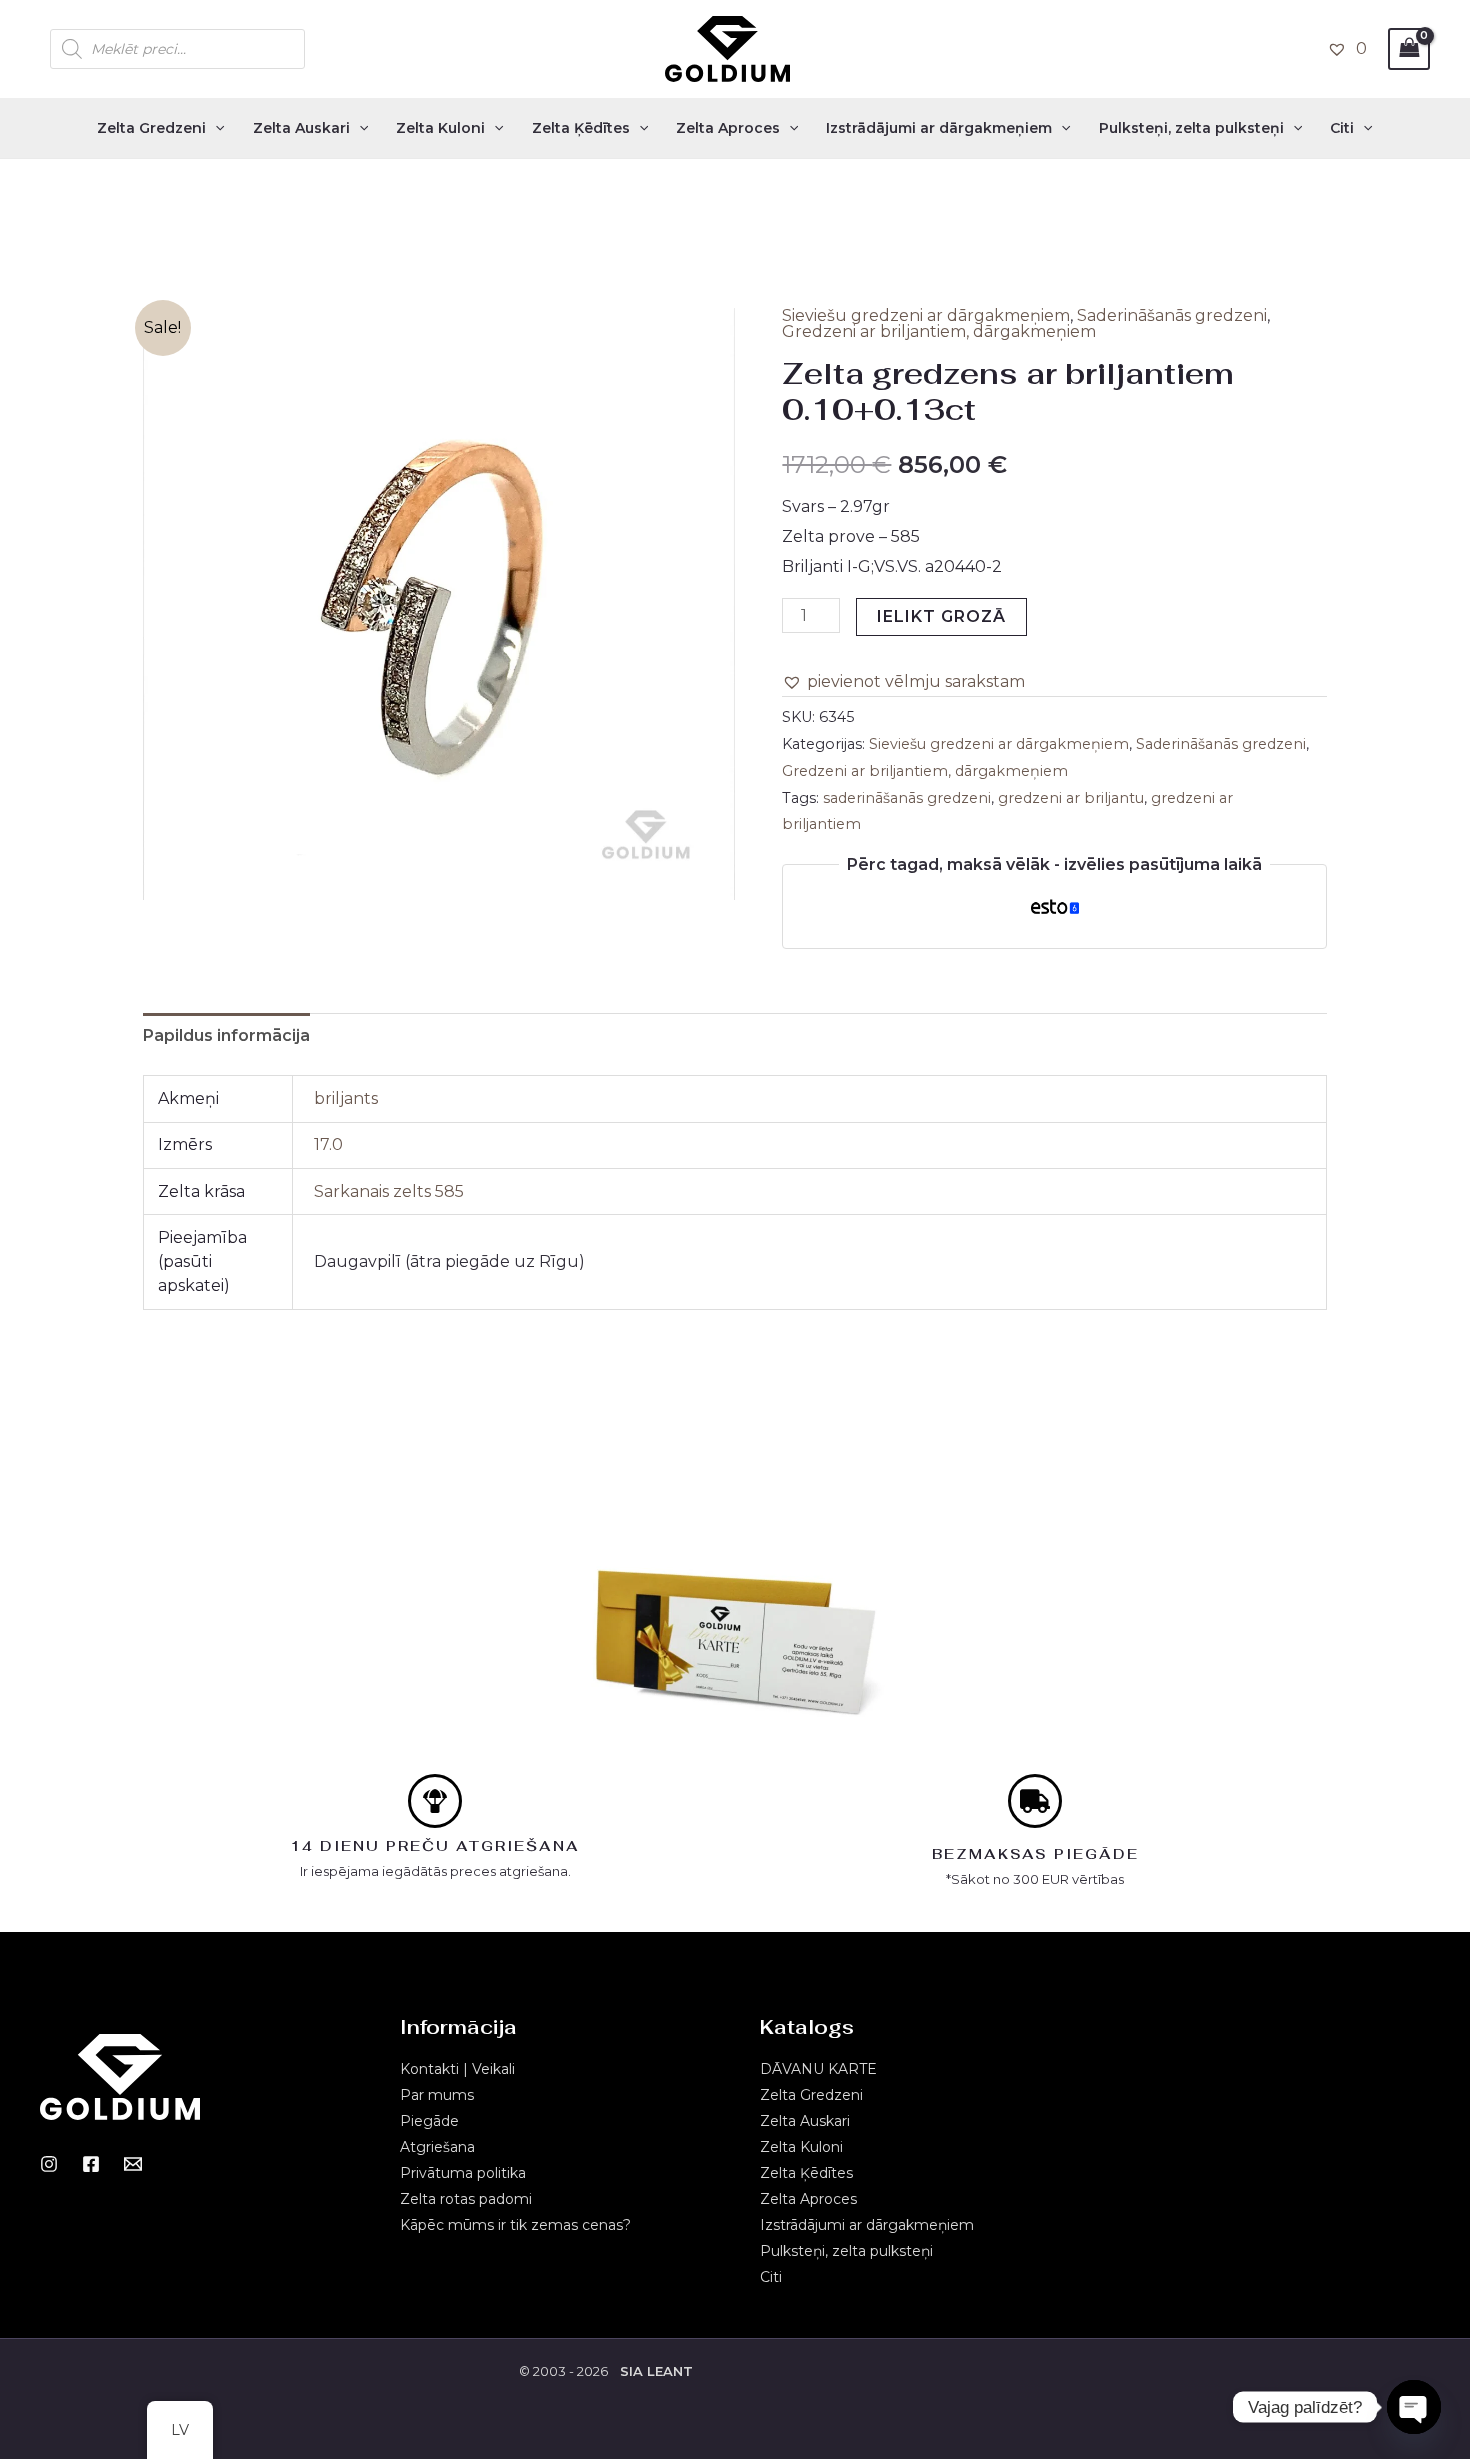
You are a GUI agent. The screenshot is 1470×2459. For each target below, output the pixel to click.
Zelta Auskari (301, 128)
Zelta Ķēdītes (581, 128)
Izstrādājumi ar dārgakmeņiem (939, 128)
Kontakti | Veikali (457, 2069)
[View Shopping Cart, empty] (1409, 48)
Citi (1342, 128)
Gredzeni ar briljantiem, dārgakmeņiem (939, 331)
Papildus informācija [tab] (226, 1035)
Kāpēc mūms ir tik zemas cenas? (515, 2225)
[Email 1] (133, 2164)
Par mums (437, 2095)
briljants (346, 1098)
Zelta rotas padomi (466, 2199)
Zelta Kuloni (440, 128)
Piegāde (429, 2121)
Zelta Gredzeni (151, 128)
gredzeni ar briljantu (1071, 798)
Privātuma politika (463, 2173)
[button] (903, 682)
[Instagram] (49, 2164)
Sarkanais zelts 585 (389, 1191)
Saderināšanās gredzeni (1172, 315)
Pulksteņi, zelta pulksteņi (1191, 128)
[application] (215, 128)
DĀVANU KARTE (818, 2069)
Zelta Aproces (728, 128)
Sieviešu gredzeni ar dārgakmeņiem (926, 315)
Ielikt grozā (941, 616)
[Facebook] (91, 2164)
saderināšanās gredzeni (907, 798)
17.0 (328, 1144)
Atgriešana (437, 2147)
